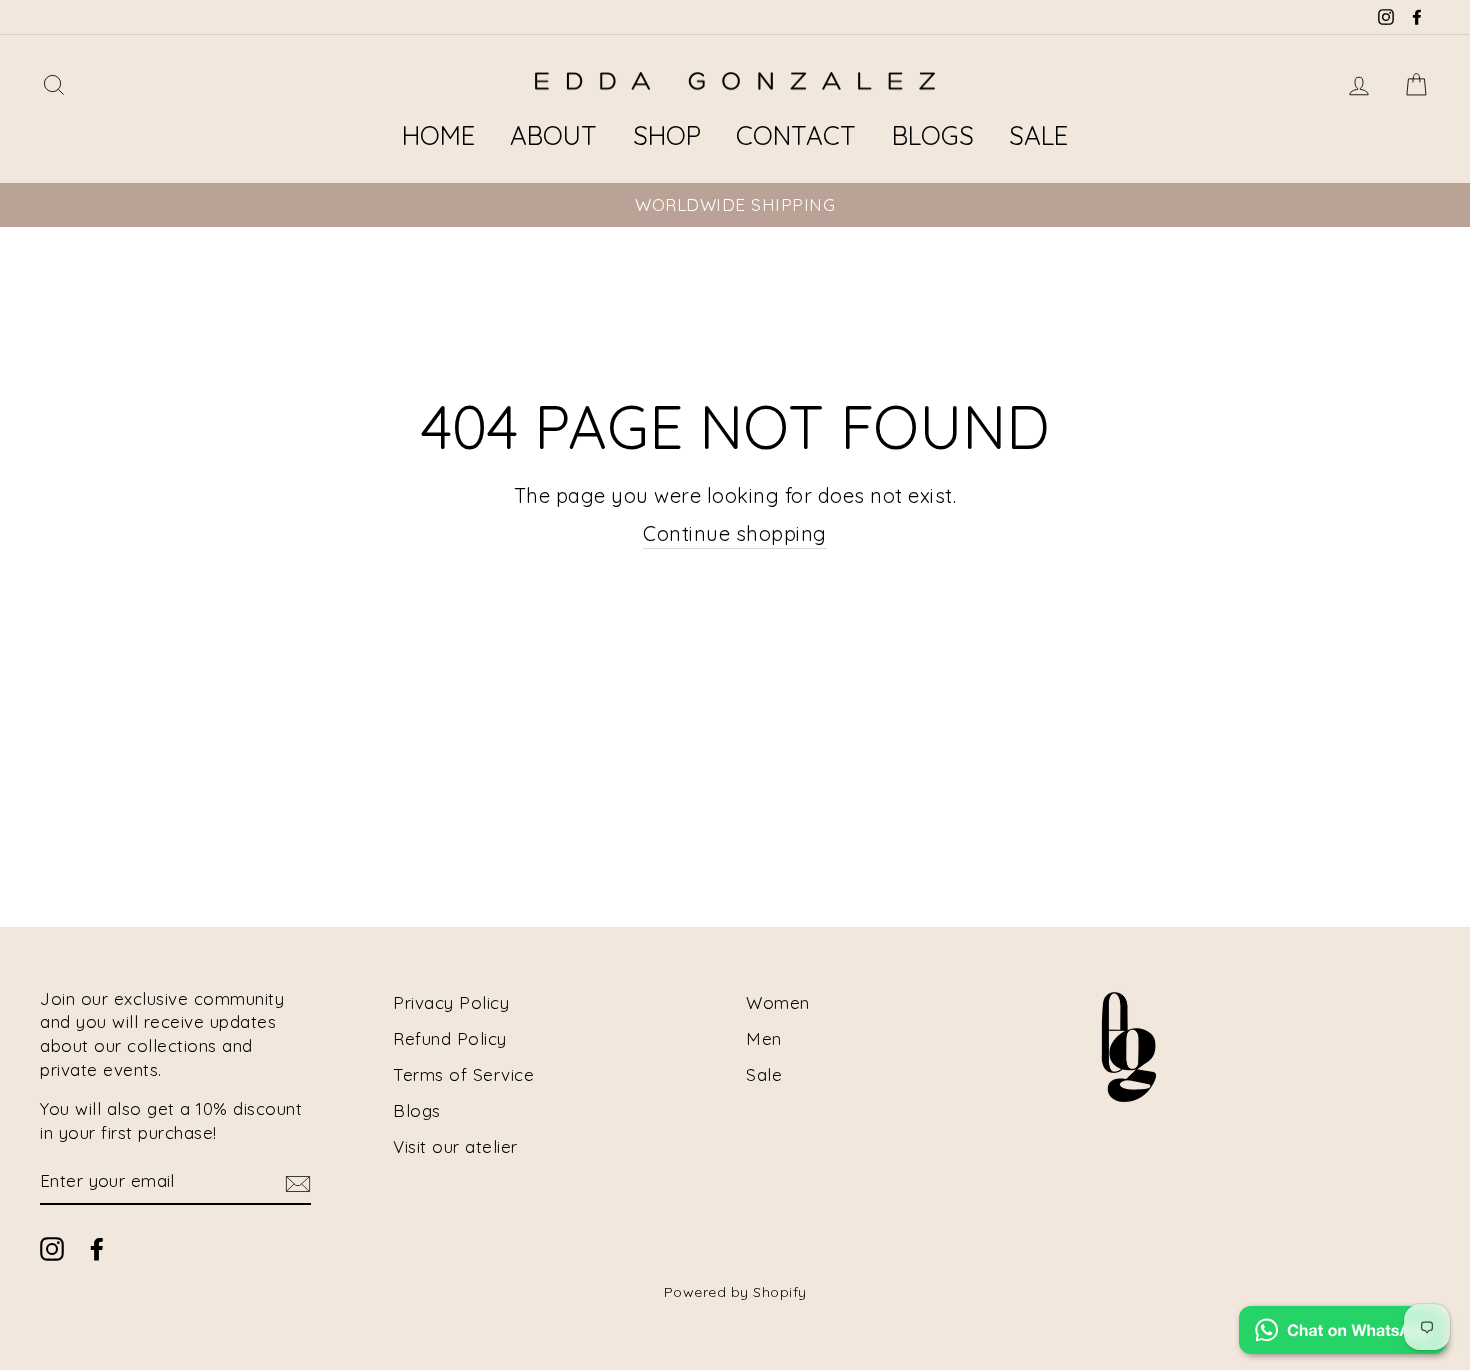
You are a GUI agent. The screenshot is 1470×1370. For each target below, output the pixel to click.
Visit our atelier (455, 1146)
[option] (735, 205)
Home (438, 135)
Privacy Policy (451, 1002)
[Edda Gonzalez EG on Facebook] (97, 1248)
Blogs (933, 135)
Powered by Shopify (735, 1292)
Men (764, 1038)
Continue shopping (735, 533)
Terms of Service (463, 1074)
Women (778, 1002)
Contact (796, 135)
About (553, 135)
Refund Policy (450, 1038)
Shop (667, 135)
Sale (1038, 135)
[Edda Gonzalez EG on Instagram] (52, 1248)
